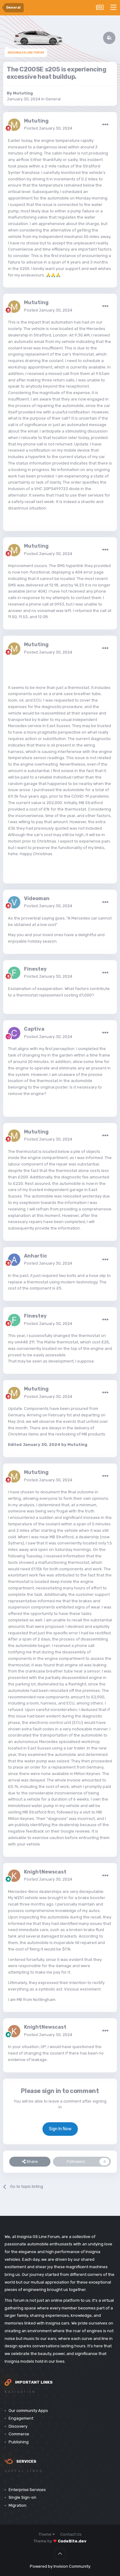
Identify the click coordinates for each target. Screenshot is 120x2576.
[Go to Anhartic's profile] (14, 1260)
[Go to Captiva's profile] (14, 1033)
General (53, 99)
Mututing (23, 93)
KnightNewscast (45, 1872)
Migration (18, 2505)
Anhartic (36, 1256)
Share (32, 2161)
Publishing (19, 2442)
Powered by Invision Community (60, 2566)
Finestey (35, 969)
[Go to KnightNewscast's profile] (14, 1876)
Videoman (37, 898)
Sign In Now (60, 2129)
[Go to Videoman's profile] (14, 902)
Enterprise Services (27, 2490)
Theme (45, 2534)
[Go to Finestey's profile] (14, 973)
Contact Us (71, 2534)
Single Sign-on (22, 2497)
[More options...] (105, 125)
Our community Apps (28, 2411)
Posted (48, 128)
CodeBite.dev (72, 2541)
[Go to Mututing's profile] (14, 125)
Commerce (19, 2434)
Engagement (21, 2418)
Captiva (34, 1029)
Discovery (18, 2426)
